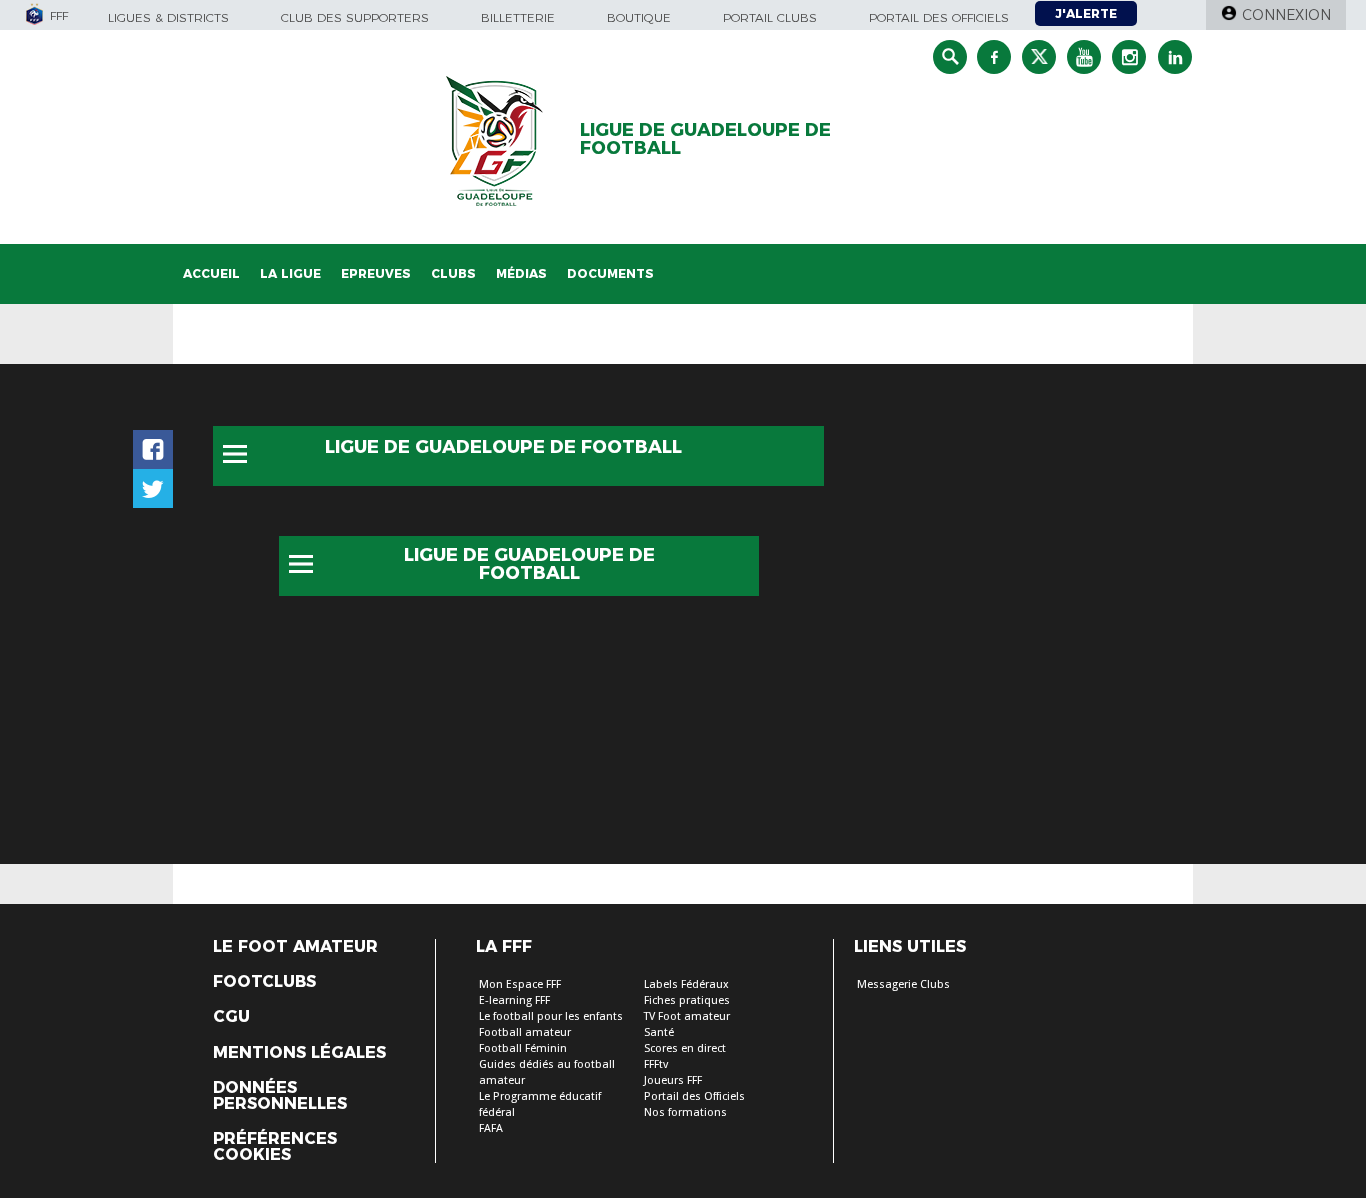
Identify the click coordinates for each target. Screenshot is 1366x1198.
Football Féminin (523, 1048)
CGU (231, 1017)
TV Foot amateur (687, 1016)
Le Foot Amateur (295, 947)
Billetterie (518, 17)
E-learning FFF (514, 1000)
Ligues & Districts (168, 17)
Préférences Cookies (275, 1147)
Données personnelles (280, 1096)
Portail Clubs (770, 17)
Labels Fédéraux (686, 984)
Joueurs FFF (673, 1080)
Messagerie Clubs (903, 984)
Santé (659, 1032)
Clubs (453, 273)
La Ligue (290, 273)
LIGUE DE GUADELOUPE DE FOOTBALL (705, 139)
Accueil (211, 273)
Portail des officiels (939, 17)
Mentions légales (299, 1053)
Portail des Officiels (694, 1096)
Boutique (639, 17)
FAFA (491, 1128)
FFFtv (656, 1064)
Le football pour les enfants (551, 1016)
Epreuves (376, 273)
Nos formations (685, 1112)
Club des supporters (355, 17)
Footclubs (264, 982)
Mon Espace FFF (520, 984)
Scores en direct (685, 1048)
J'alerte (1086, 13)
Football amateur (525, 1032)
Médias (521, 273)
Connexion (1286, 15)
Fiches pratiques (687, 1000)
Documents (610, 273)
